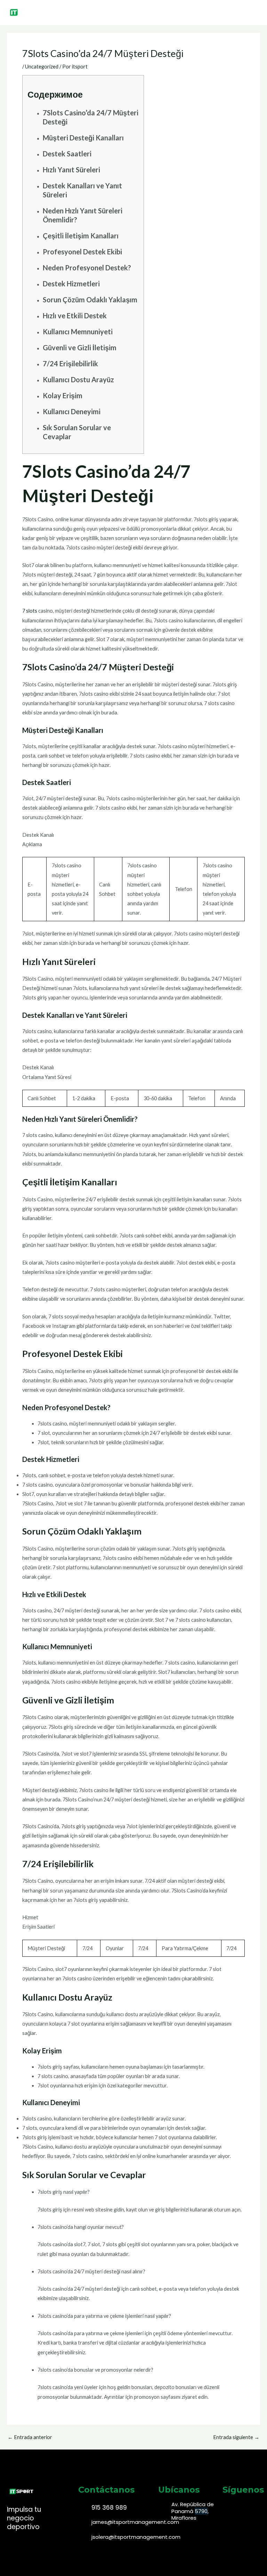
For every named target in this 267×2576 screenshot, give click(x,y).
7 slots (30, 611)
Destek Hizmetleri (71, 284)
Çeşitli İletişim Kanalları (81, 236)
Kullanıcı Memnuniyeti (78, 332)
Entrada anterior (30, 2438)
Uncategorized (42, 67)
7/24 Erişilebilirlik (70, 363)
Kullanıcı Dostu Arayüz (78, 379)
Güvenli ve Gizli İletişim (80, 347)
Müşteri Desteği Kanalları (83, 138)
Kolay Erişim (63, 395)
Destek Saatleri (67, 154)
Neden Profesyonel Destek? (87, 268)
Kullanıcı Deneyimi (72, 411)
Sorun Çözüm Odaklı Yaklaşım (90, 300)
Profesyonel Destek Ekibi (82, 252)
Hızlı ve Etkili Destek (75, 316)
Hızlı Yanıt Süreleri (71, 170)
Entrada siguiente (236, 2438)
